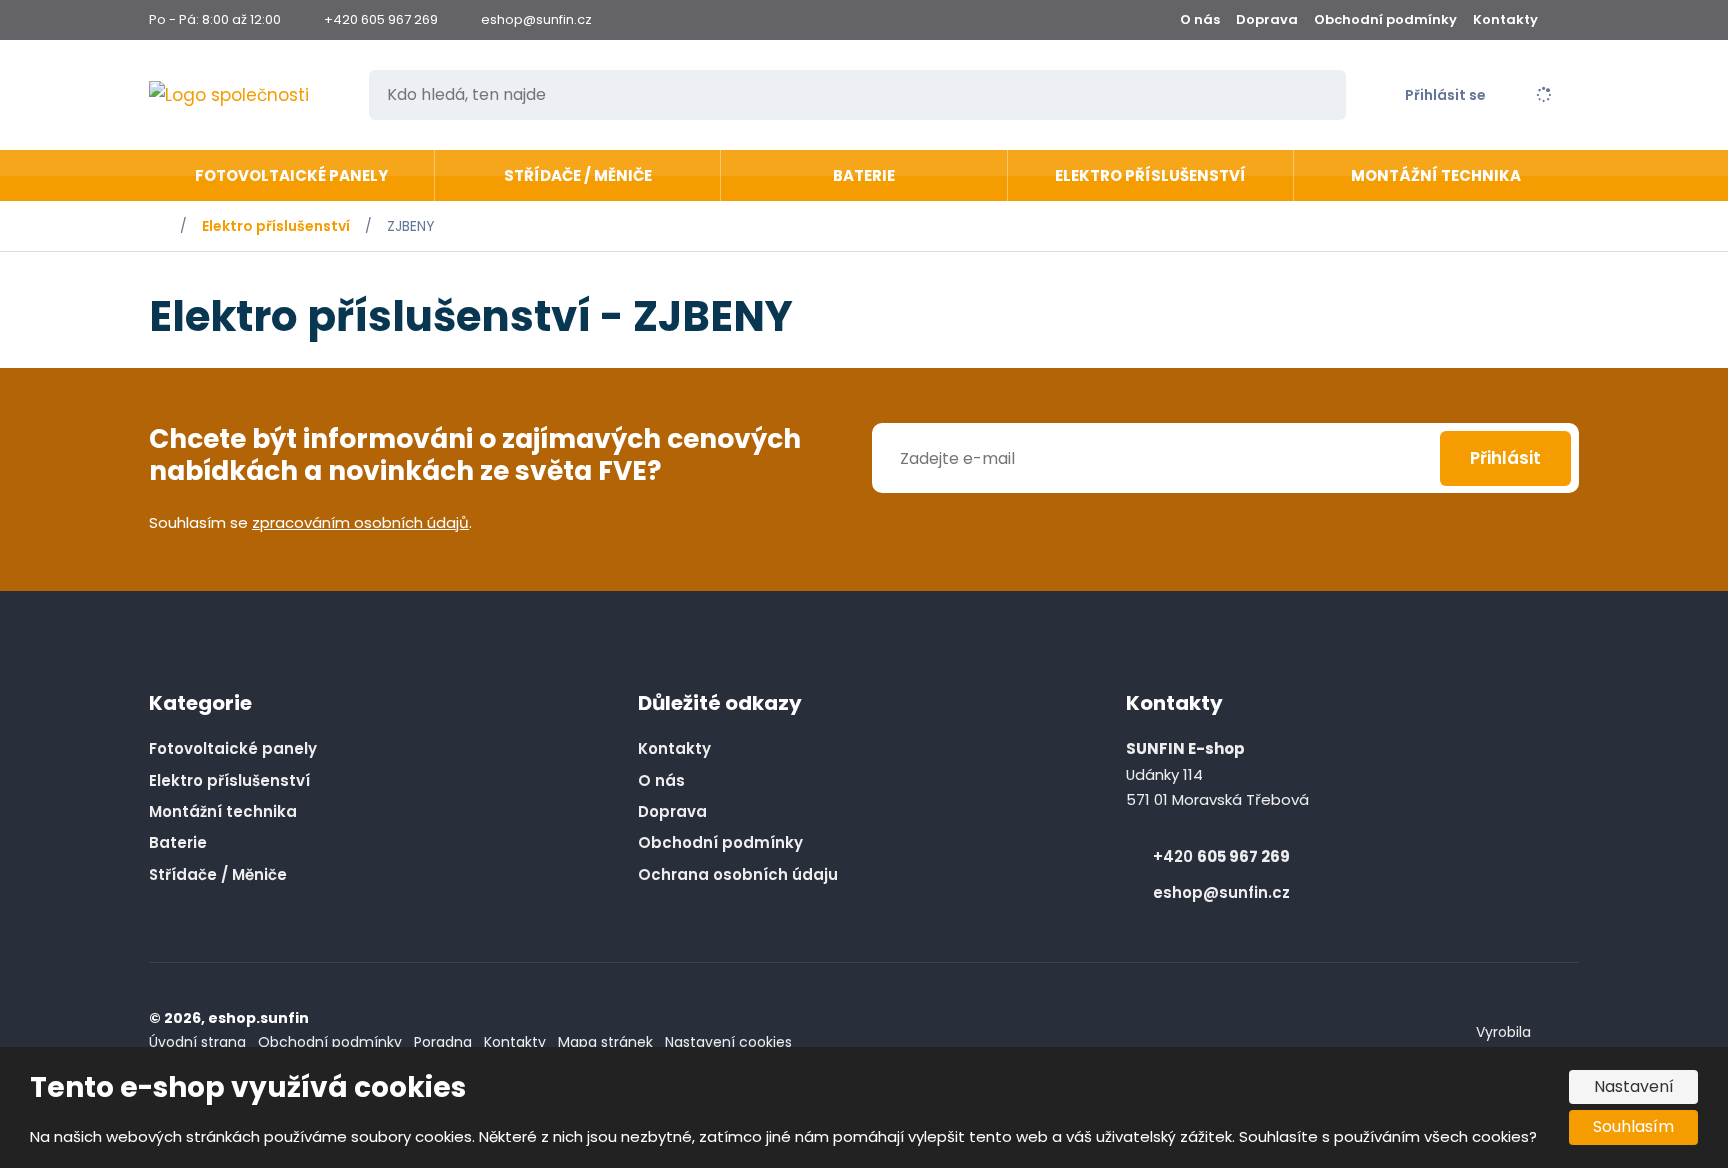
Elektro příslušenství (1150, 175)
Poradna (443, 1042)
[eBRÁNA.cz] (1563, 1033)
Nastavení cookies (728, 1042)
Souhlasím (1633, 1126)
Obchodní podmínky (1385, 19)
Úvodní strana (197, 1042)
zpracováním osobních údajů (360, 522)
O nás (1200, 19)
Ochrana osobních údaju (738, 874)
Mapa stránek (605, 1042)
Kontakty (1505, 19)
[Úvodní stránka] (245, 95)
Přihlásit (1505, 458)
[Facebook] (1571, 20)
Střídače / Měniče (578, 175)
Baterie (864, 175)
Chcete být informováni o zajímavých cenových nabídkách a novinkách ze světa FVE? (475, 456)
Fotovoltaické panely (291, 175)
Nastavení (1634, 1086)
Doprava (1267, 19)
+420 (1221, 856)
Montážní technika (1436, 175)
